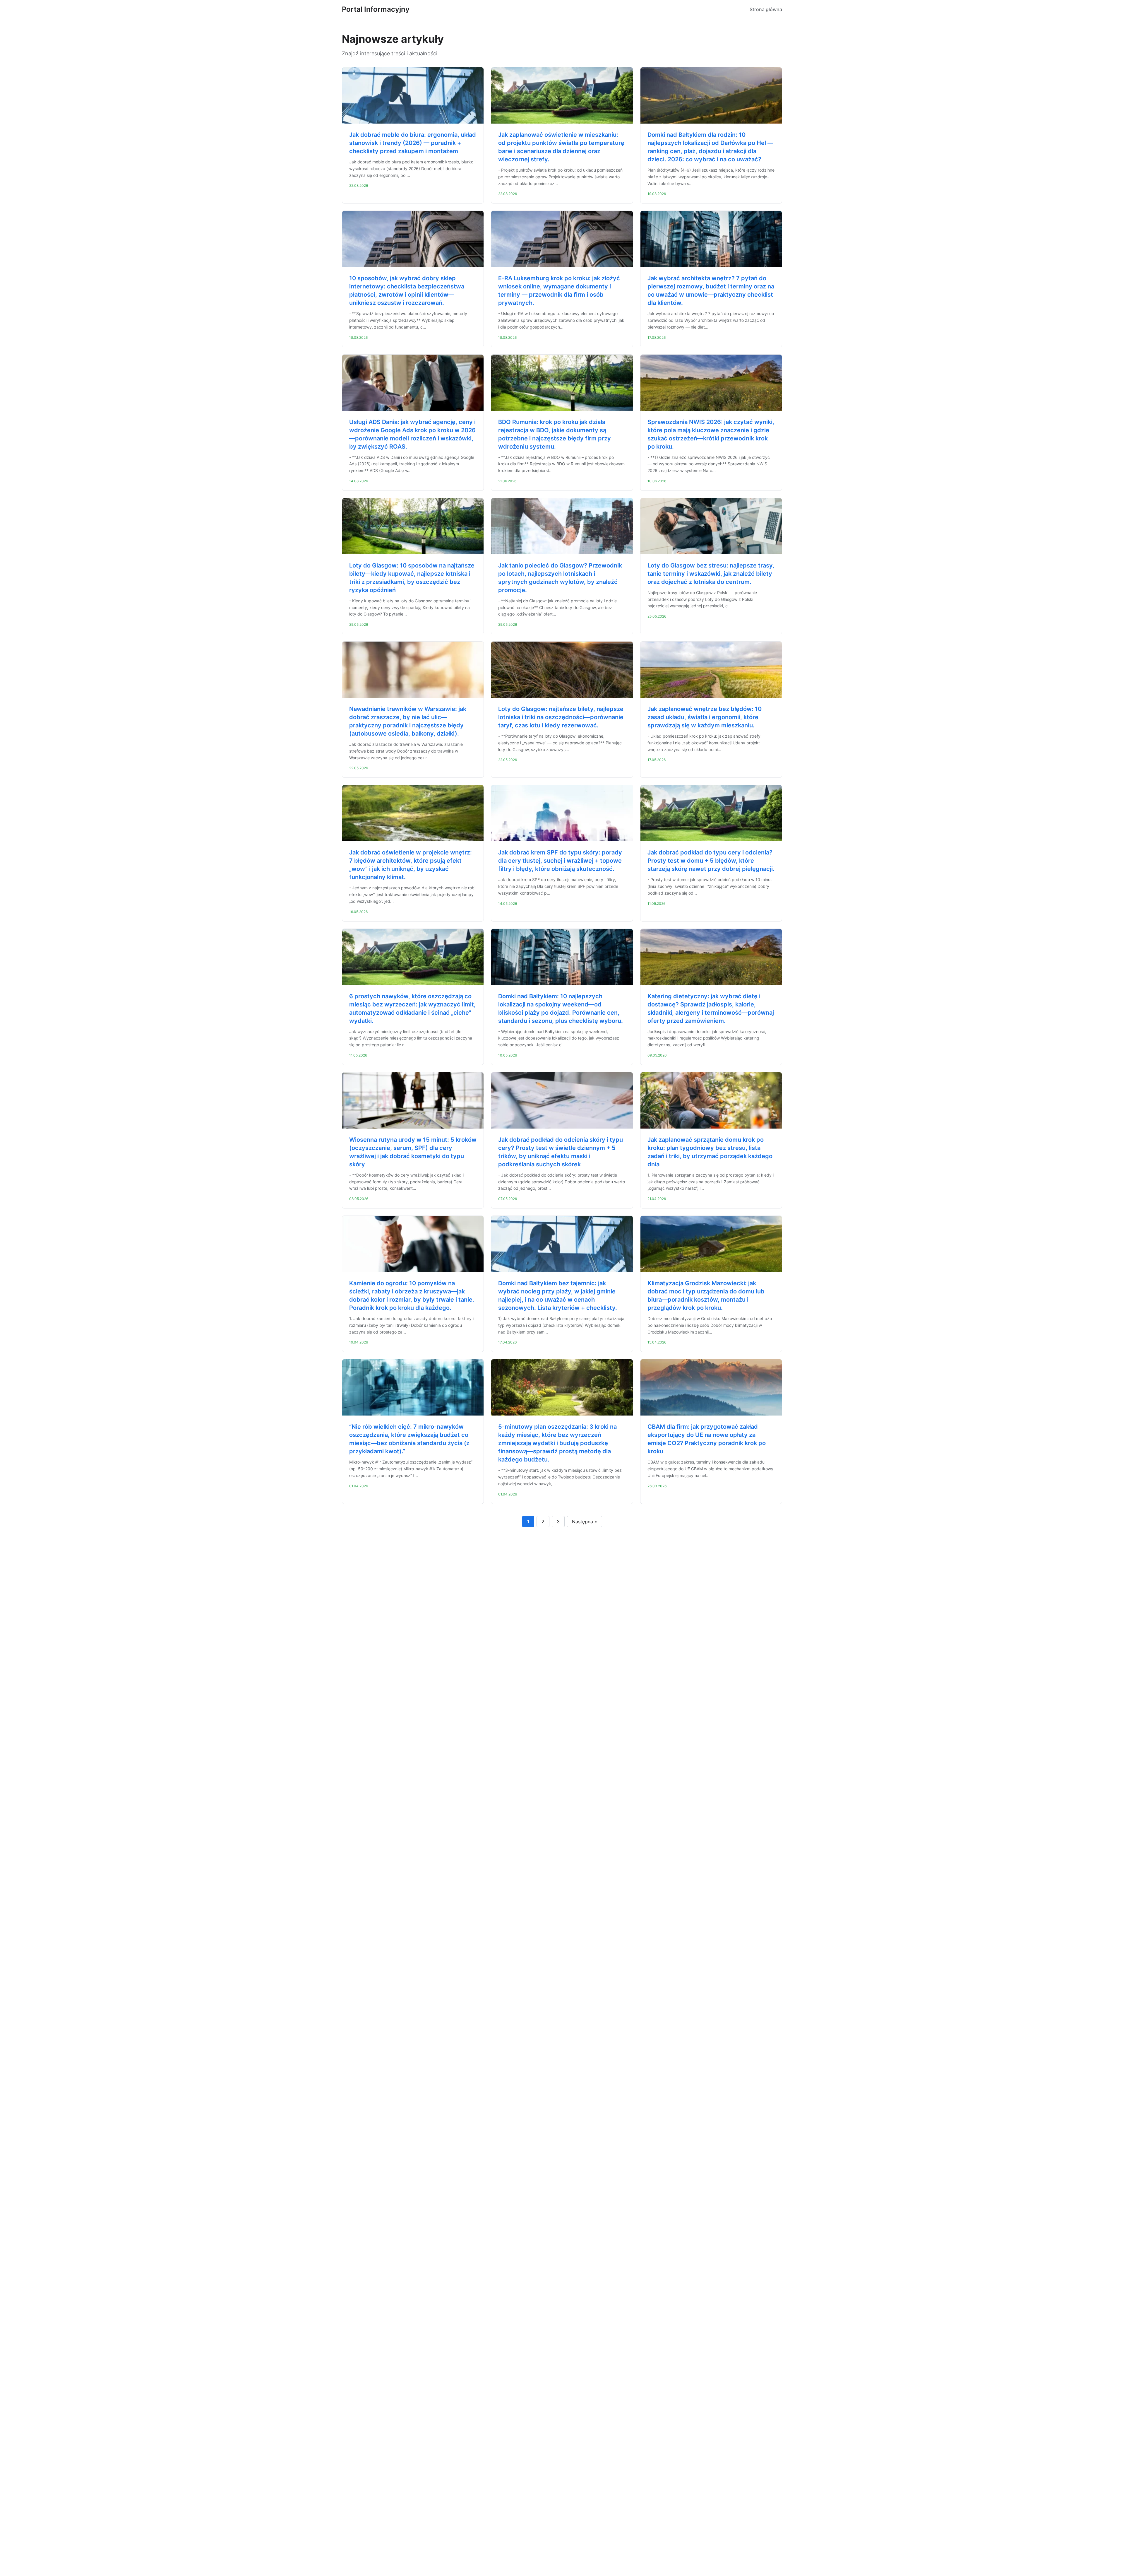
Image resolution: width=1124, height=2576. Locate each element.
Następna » (585, 1522)
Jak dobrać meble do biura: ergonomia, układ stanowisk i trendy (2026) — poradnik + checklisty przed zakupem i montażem (413, 143)
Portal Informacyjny (376, 9)
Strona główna (766, 9)
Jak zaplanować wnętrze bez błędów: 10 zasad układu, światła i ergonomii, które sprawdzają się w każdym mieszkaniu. (705, 717)
